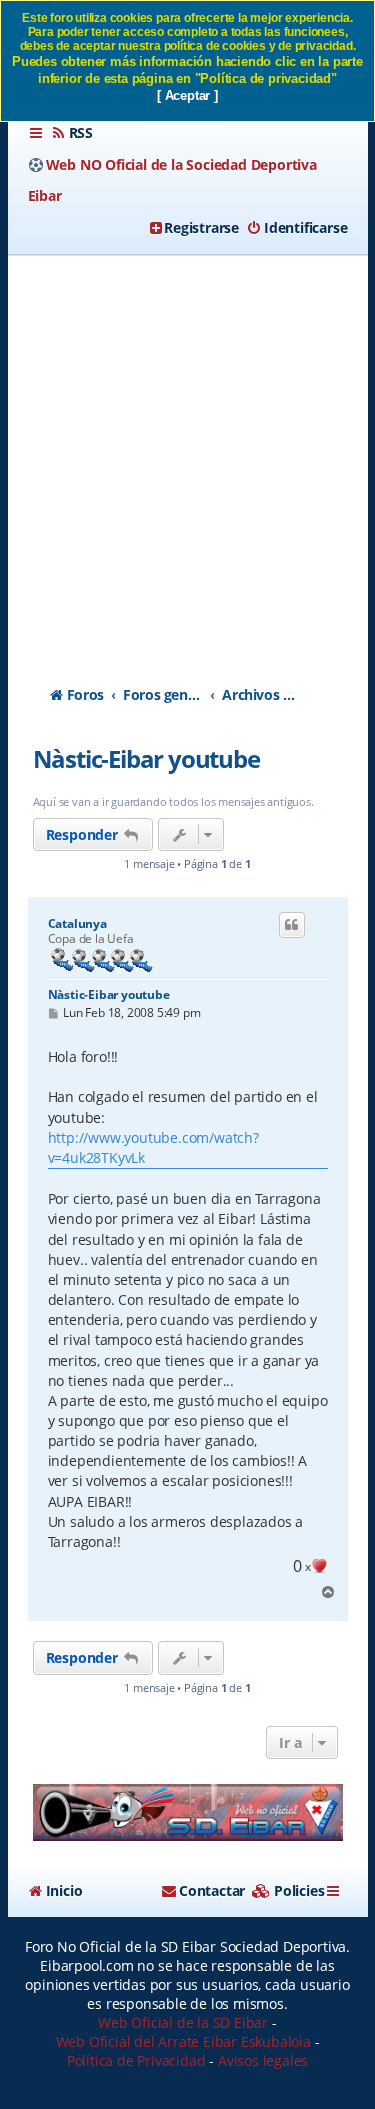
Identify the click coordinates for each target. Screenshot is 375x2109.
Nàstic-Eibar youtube (146, 758)
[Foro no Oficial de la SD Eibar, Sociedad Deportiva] (188, 1812)
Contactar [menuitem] (212, 1890)
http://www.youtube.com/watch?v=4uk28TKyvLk (153, 1147)
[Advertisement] (187, 452)
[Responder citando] (292, 925)
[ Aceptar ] (187, 95)
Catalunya (77, 924)
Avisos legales (263, 2060)
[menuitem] (72, 133)
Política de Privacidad (136, 2060)
